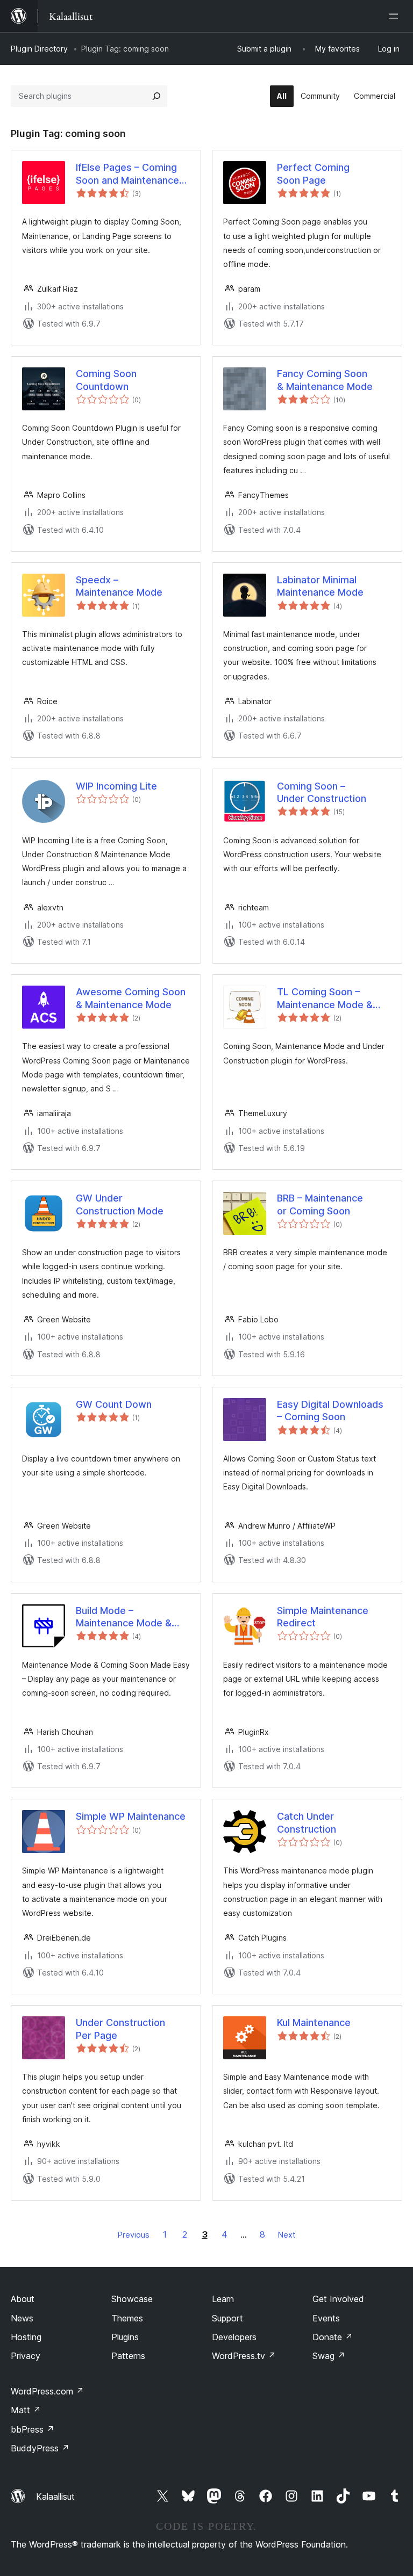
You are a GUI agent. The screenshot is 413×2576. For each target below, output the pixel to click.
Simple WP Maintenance (131, 1816)
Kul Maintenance (314, 2023)
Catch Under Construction (307, 1822)
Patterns (128, 2356)
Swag (329, 2356)
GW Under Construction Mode (120, 1204)
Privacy (26, 2356)
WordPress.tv (244, 2356)
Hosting (26, 2337)
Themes (127, 2318)
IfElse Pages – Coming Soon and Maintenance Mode (127, 174)
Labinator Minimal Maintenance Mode (320, 586)
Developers (234, 2337)
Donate (333, 2337)
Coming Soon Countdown (106, 380)
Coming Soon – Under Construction (322, 792)
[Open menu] (396, 16)
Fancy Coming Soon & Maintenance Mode (325, 380)
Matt (26, 2410)
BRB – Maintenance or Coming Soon (320, 1204)
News (22, 2318)
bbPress (33, 2429)
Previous (134, 2235)
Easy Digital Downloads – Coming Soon (330, 1410)
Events (326, 2318)
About (23, 2299)
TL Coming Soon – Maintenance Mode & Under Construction (325, 998)
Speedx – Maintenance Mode (119, 586)
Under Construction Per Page (120, 2029)
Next (287, 2235)
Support (227, 2318)
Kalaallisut (55, 2497)
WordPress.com (47, 2391)
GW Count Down (114, 1404)
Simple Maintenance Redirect (323, 1617)
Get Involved (338, 2299)
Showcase (132, 2299)
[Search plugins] (156, 96)
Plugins (125, 2337)
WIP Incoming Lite (116, 786)
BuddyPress (40, 2448)
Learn (223, 2299)
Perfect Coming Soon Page (313, 173)
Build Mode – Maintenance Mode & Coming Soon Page (124, 1617)
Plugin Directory (39, 49)
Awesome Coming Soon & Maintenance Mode (131, 998)
